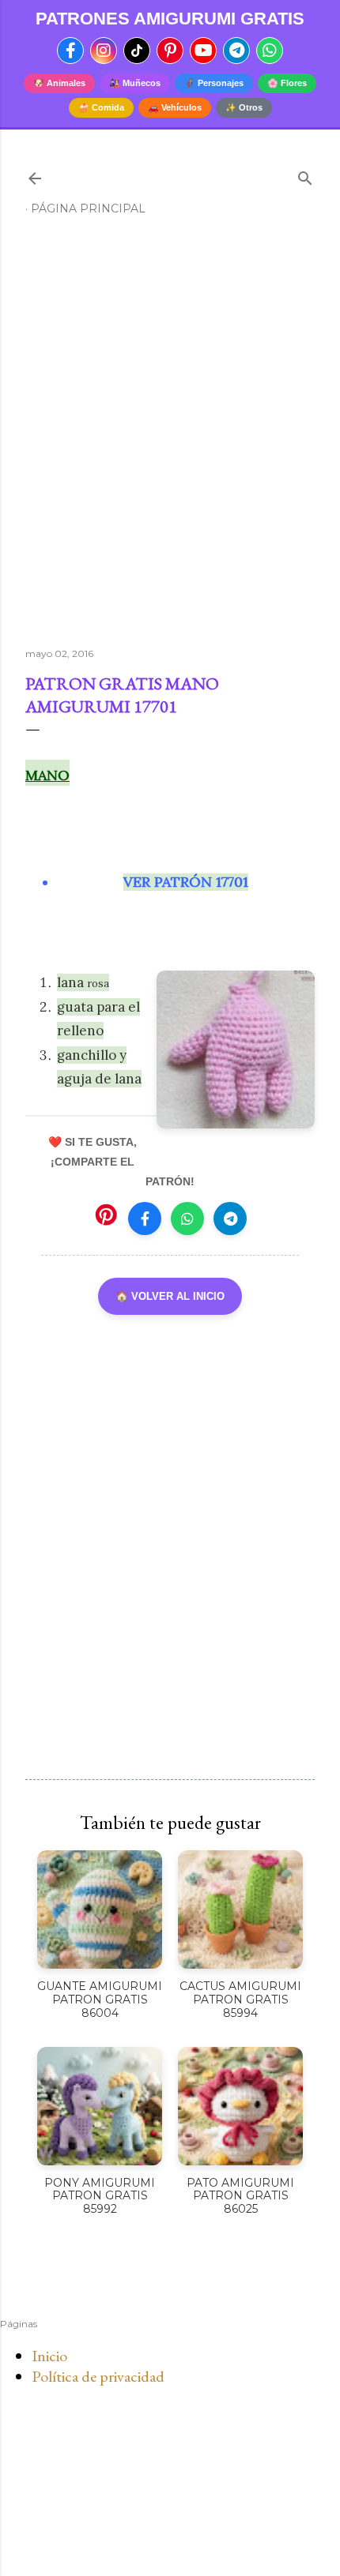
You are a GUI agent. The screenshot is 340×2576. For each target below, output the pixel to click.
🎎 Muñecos (135, 83)
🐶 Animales (59, 83)
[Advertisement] (170, 438)
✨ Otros (244, 107)
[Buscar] (305, 175)
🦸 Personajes (214, 83)
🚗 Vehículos (175, 107)
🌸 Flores (287, 83)
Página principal (88, 208)
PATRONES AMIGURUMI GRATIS (170, 19)
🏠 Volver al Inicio (170, 1296)
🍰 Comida (101, 107)
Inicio (49, 2356)
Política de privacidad (98, 2376)
